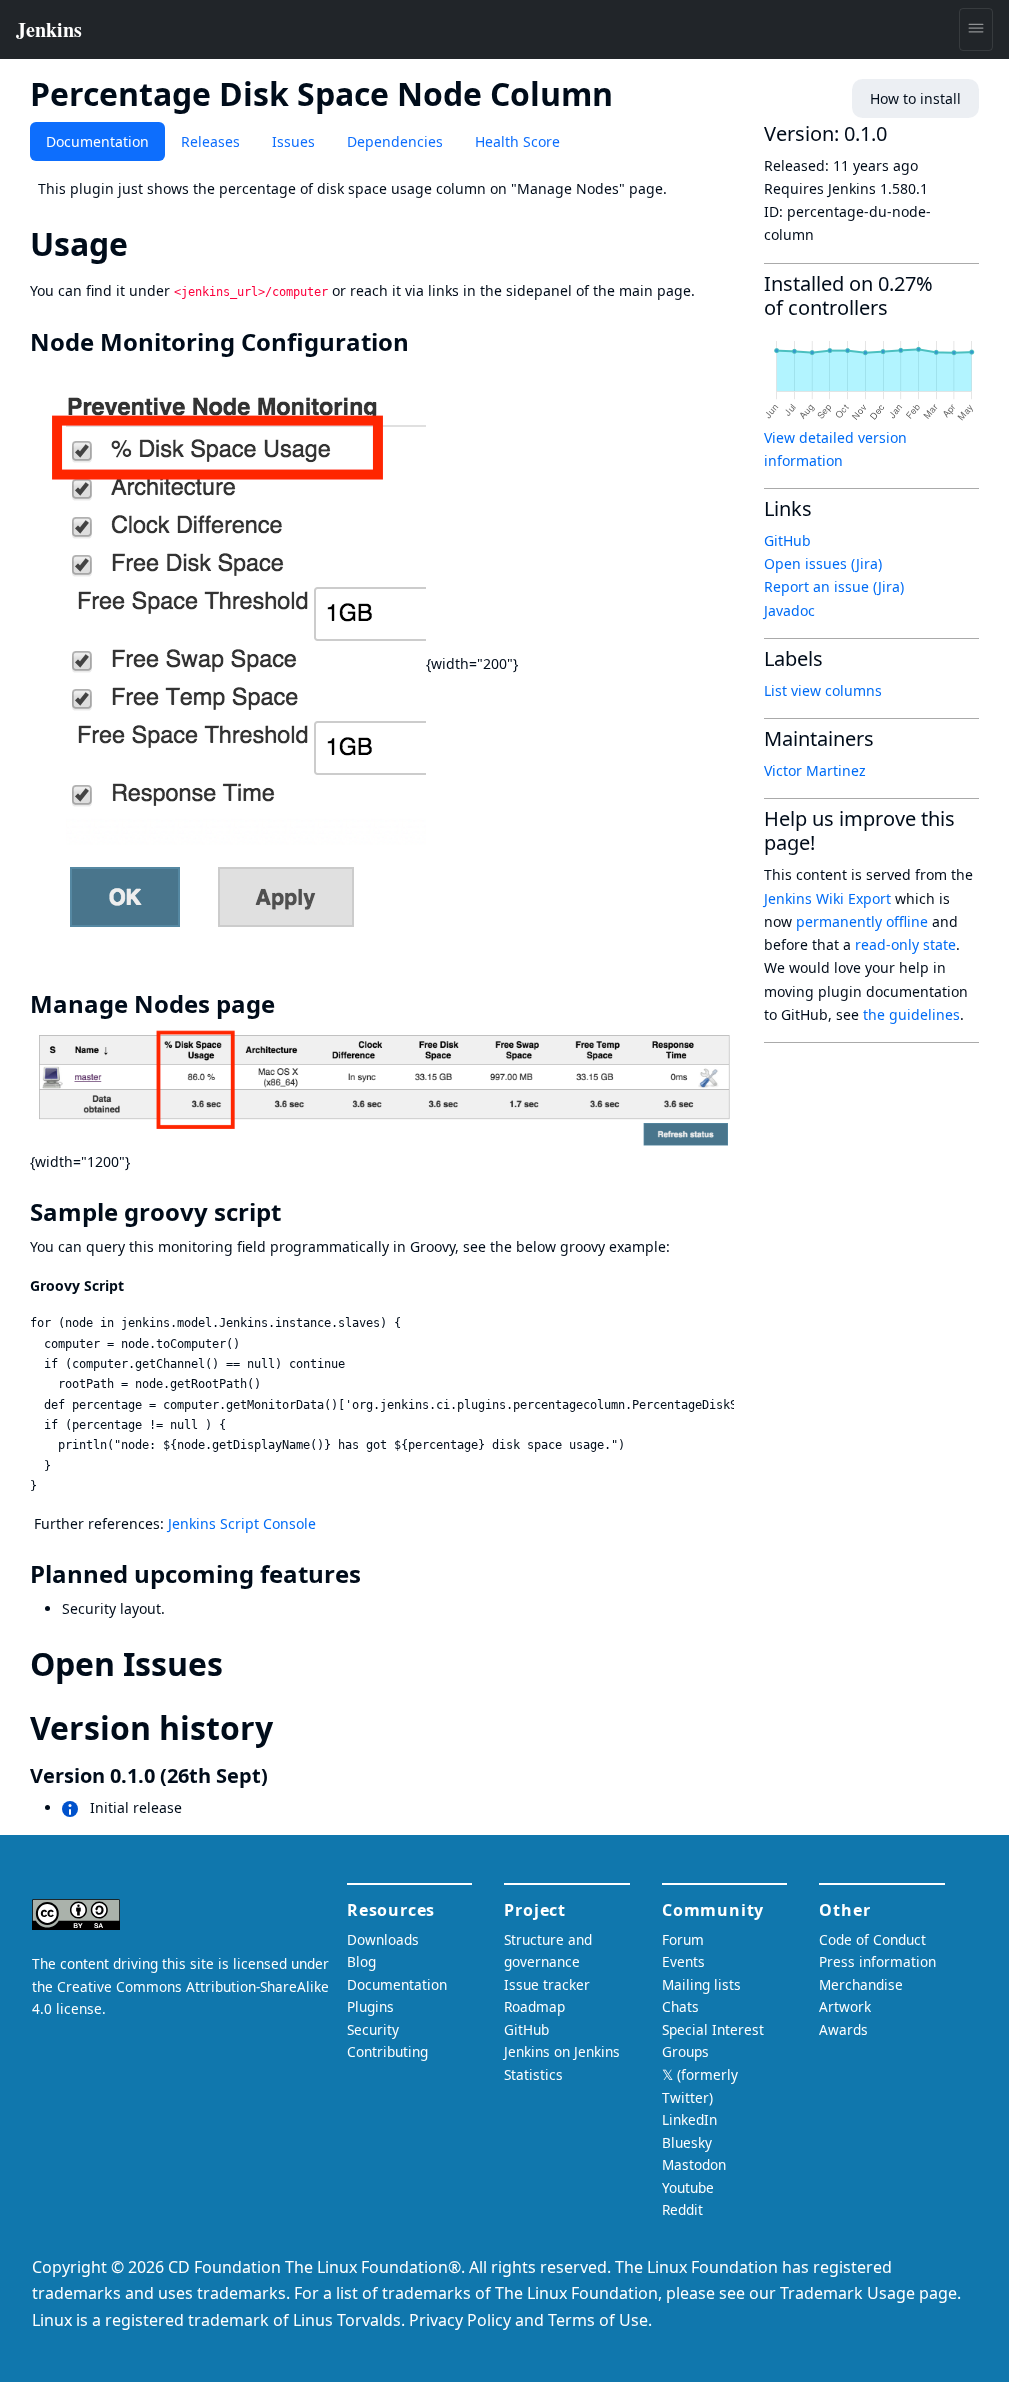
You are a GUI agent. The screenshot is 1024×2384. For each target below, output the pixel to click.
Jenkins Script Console (242, 1523)
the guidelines (911, 1014)
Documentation (97, 141)
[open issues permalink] (241, 1663)
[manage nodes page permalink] (289, 1004)
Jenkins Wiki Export (827, 898)
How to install (915, 98)
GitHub (787, 540)
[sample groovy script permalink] (295, 1212)
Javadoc (789, 610)
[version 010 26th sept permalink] (280, 1775)
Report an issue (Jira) (834, 586)
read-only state (905, 944)
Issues (293, 141)
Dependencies (395, 141)
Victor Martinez (815, 770)
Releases (210, 141)
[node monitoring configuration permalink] (423, 342)
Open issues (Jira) (823, 563)
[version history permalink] (291, 1727)
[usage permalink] (146, 243)
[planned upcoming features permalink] (375, 1574)
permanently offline (862, 921)
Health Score (517, 141)
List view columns (823, 690)
